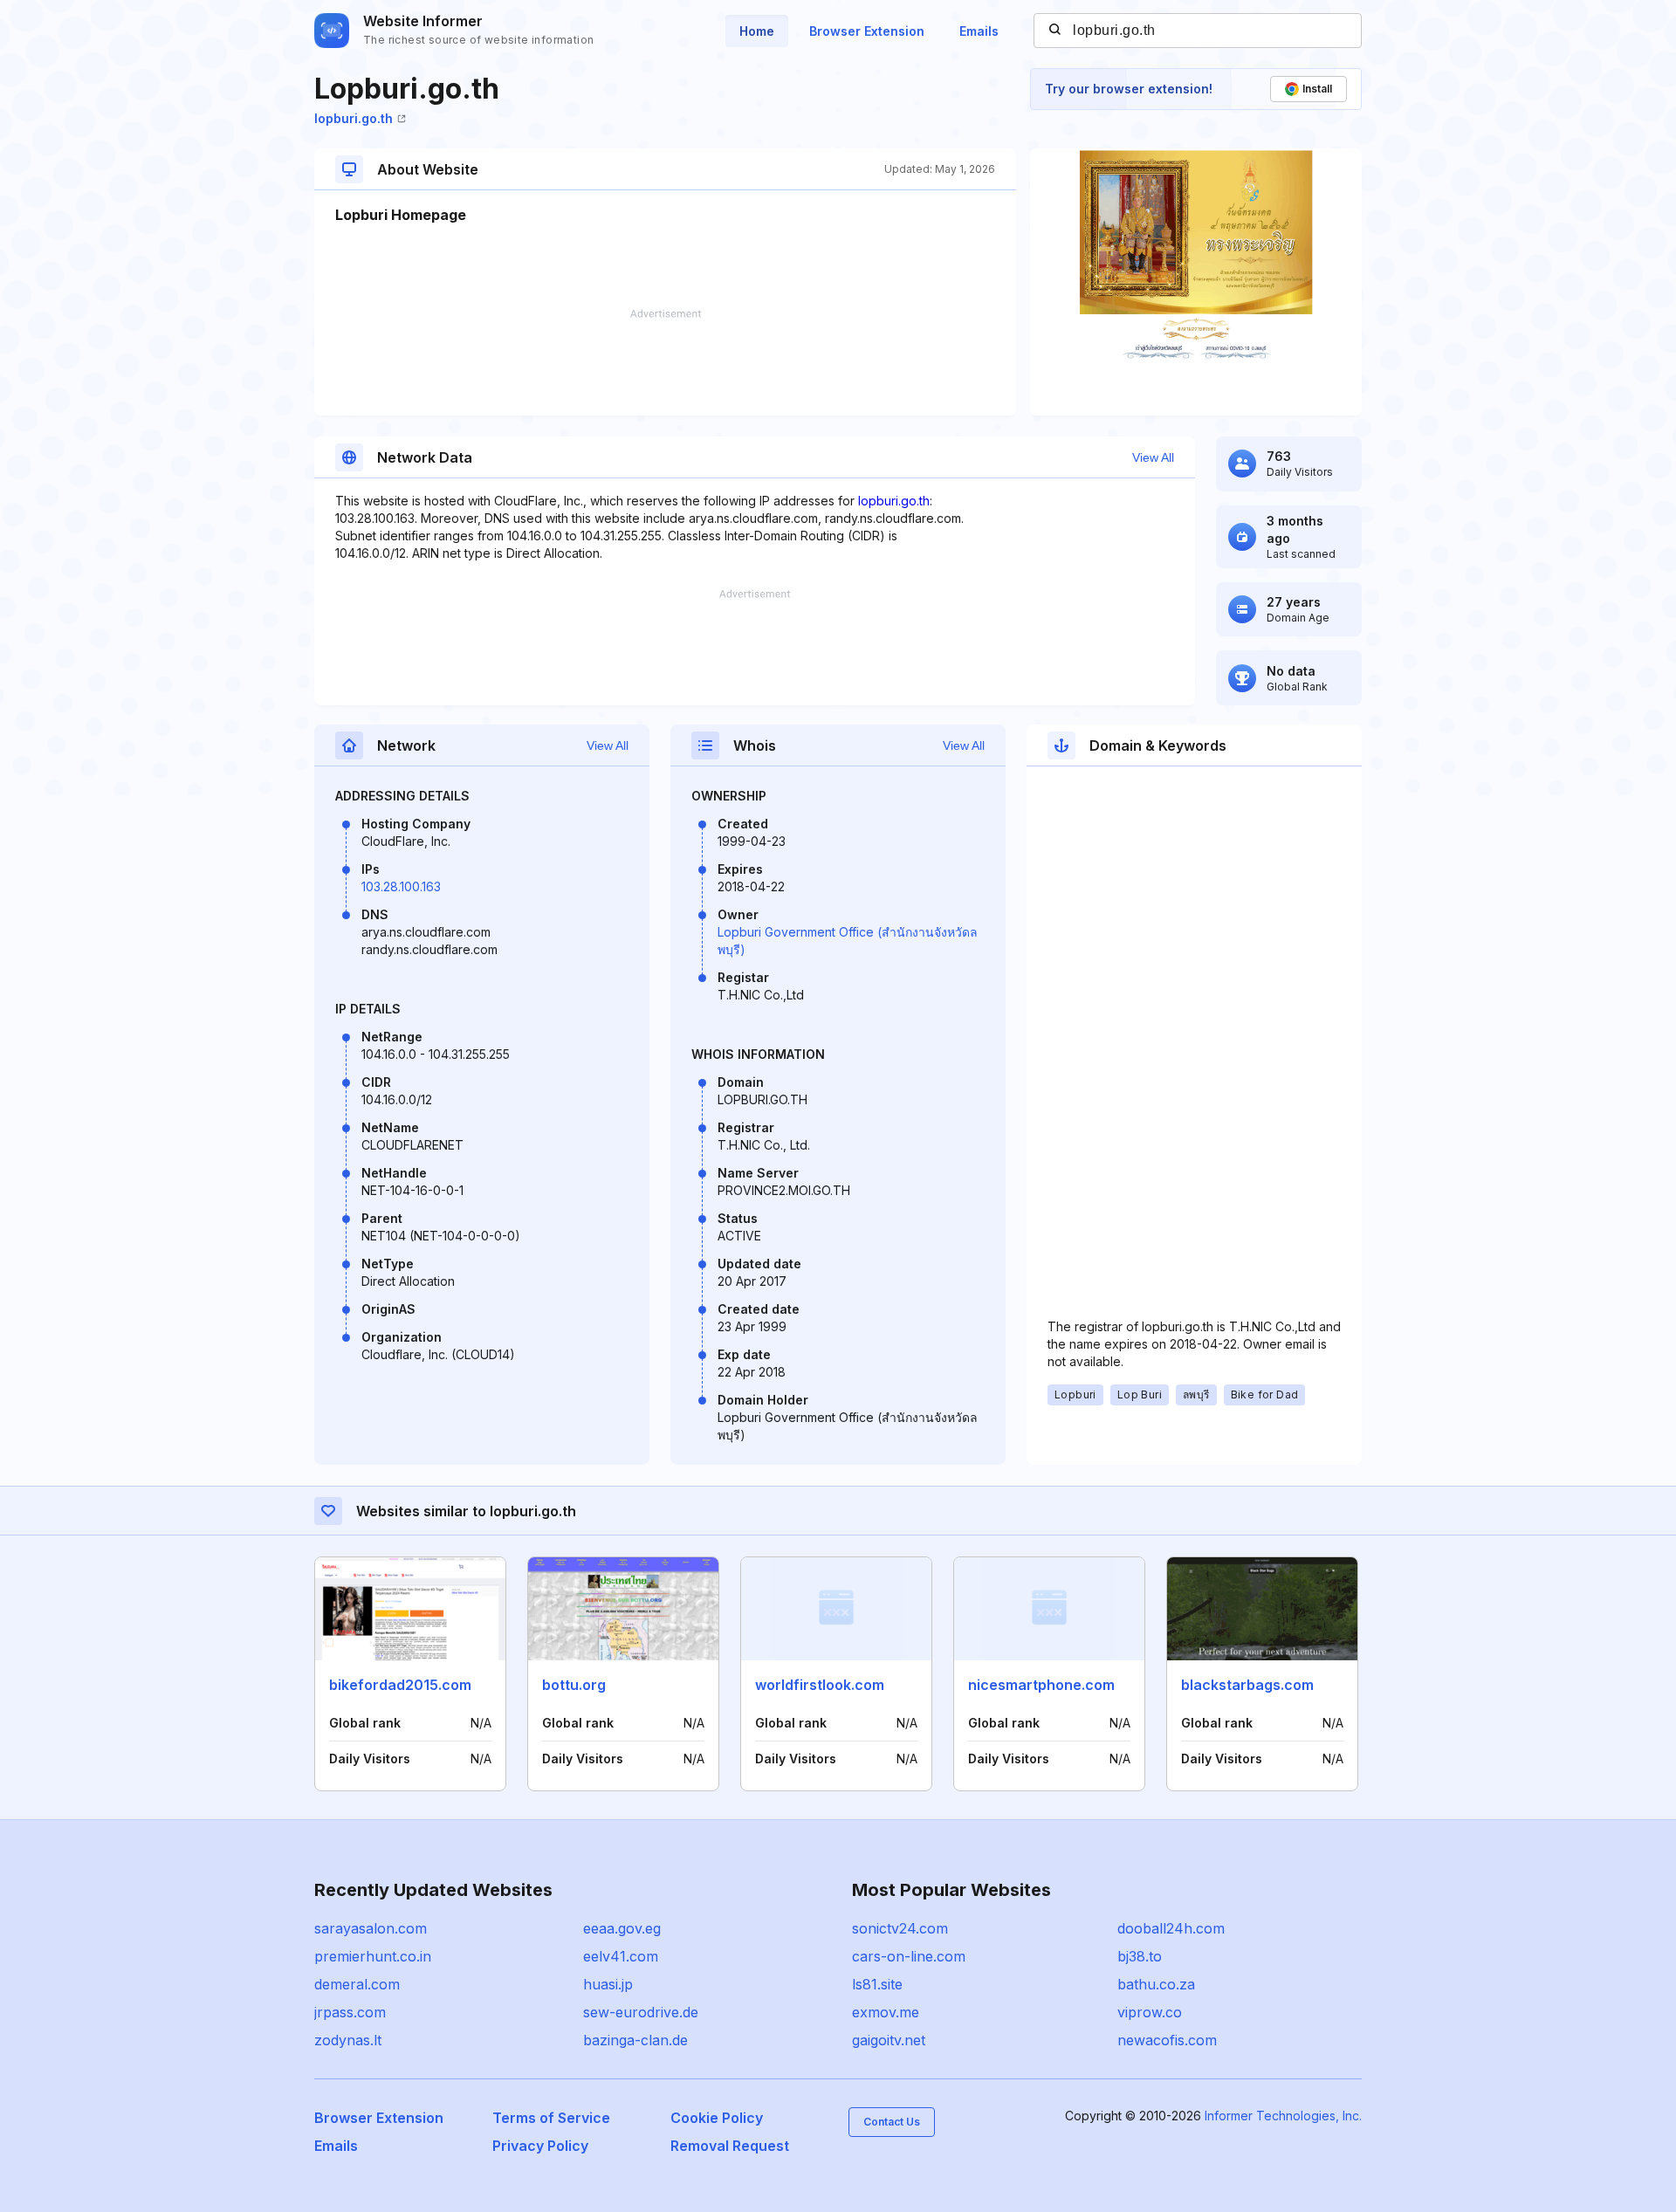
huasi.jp (608, 1984)
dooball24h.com (1171, 1928)
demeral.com (357, 1984)
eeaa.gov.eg (622, 1928)
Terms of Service (551, 2118)
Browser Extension (867, 31)
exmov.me (886, 2012)
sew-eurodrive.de (641, 2012)
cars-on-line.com (909, 1956)
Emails (979, 31)
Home (757, 31)
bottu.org (574, 1685)
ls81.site (877, 1984)
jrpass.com (350, 2012)
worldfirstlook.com (820, 1685)
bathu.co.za (1156, 1984)
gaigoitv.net (889, 2040)
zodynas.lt (348, 2040)
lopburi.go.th (354, 118)
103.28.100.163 (401, 886)
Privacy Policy (540, 2146)
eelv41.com (621, 1956)
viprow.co (1150, 2012)
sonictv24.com (900, 1928)
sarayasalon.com (371, 1928)
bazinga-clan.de (635, 2040)
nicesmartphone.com (1041, 1685)
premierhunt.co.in (373, 1956)
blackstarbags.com (1247, 1685)
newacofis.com (1167, 2040)
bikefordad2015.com (400, 1685)
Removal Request (730, 2146)
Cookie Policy (717, 2118)
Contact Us (892, 2122)
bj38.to (1140, 1956)
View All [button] (1153, 457)
